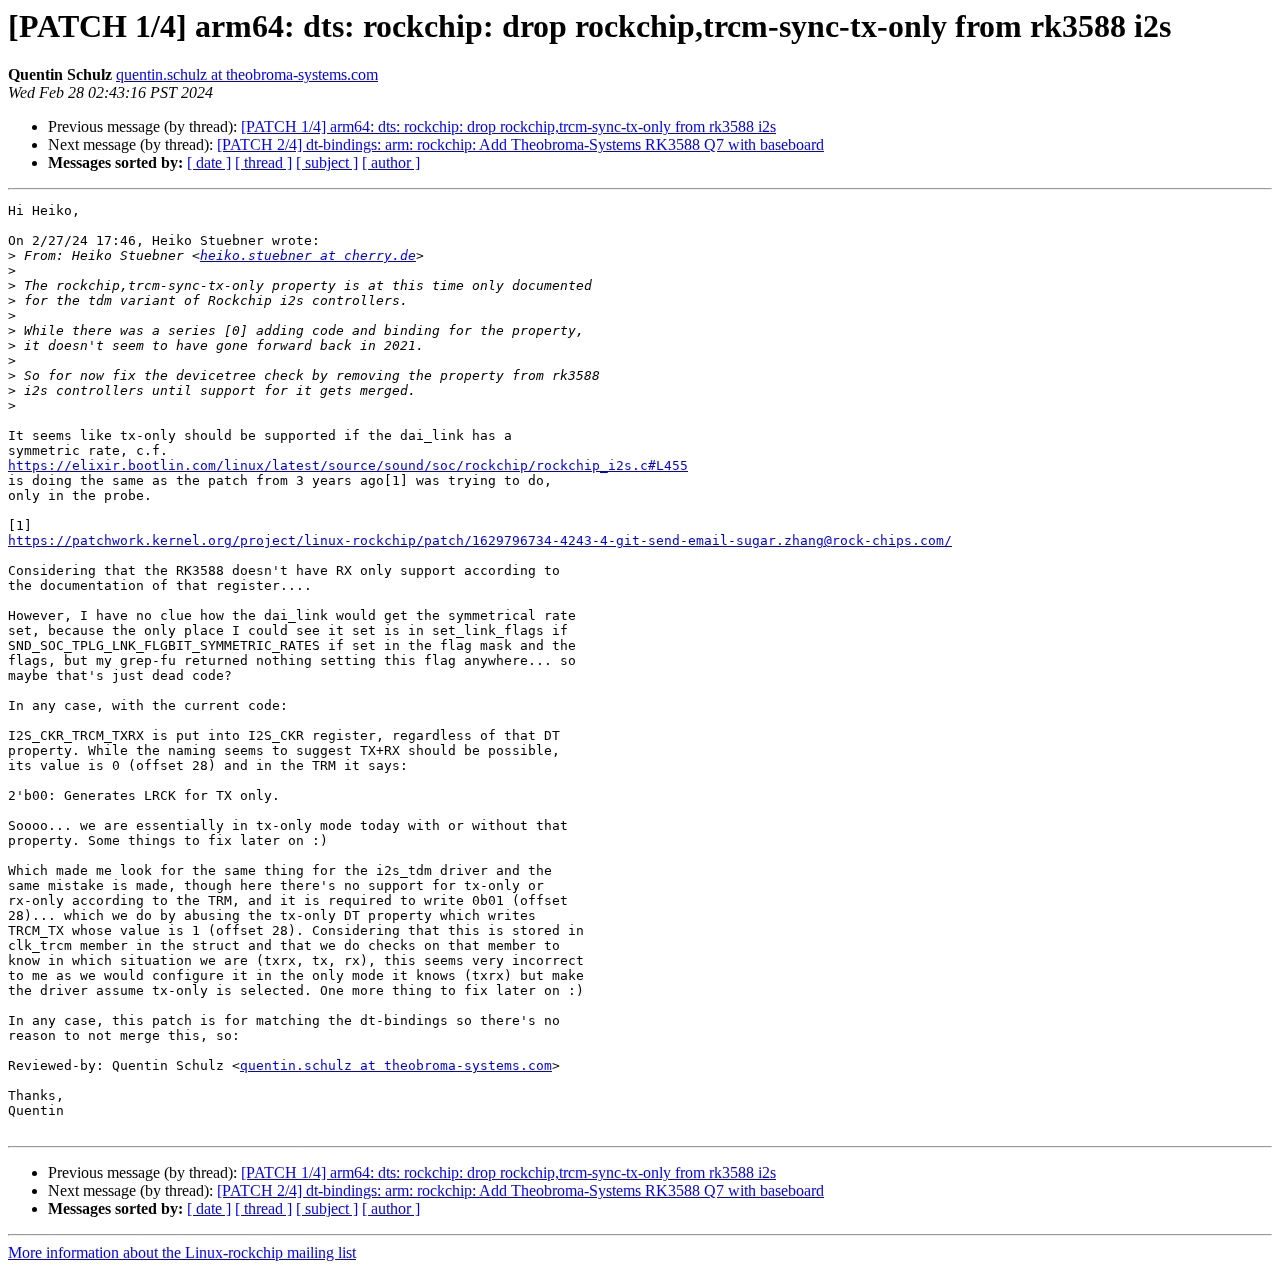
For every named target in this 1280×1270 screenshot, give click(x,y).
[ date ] (209, 162)
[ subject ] (327, 162)
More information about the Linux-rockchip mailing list (182, 1252)
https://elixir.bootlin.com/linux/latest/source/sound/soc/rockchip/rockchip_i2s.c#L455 (348, 465)
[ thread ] (263, 162)
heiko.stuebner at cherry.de (308, 255)
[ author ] (391, 162)
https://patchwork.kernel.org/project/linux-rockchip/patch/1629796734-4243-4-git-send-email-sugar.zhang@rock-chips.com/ (480, 540)
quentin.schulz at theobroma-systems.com (247, 74)
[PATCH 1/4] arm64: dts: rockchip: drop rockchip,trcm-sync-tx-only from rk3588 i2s (508, 126)
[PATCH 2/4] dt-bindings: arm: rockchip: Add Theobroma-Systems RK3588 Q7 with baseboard (520, 144)
